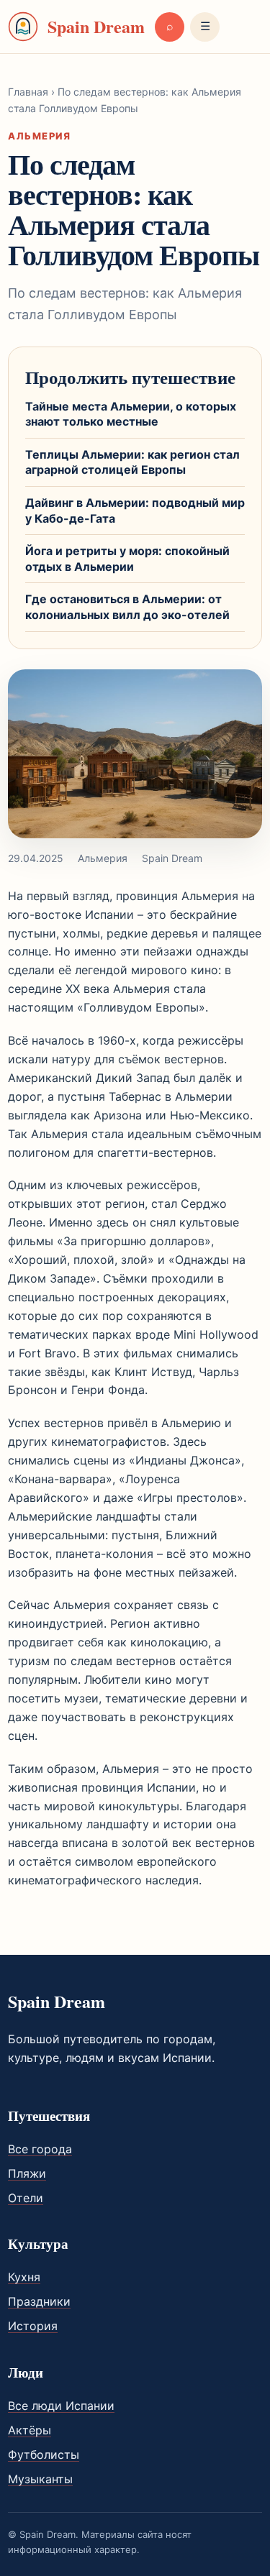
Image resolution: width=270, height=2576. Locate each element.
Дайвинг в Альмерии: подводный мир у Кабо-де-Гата (135, 510)
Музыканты (40, 2479)
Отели (26, 2198)
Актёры (30, 2430)
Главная (28, 92)
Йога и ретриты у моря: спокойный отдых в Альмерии (127, 559)
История (33, 2326)
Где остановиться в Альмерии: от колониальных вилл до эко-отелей (127, 607)
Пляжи (27, 2173)
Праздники (39, 2301)
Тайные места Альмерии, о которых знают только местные (131, 414)
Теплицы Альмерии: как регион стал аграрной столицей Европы (132, 462)
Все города (40, 2149)
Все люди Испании (61, 2406)
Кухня (24, 2277)
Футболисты (44, 2454)
